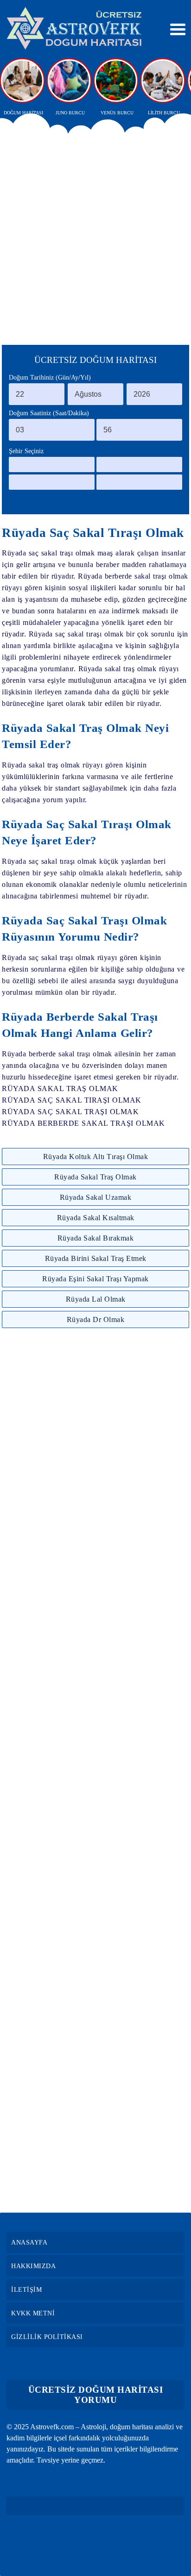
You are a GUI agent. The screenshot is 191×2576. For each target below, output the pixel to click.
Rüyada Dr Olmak (96, 1319)
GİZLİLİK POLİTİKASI (47, 2337)
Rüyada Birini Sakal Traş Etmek (96, 1258)
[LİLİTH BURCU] (164, 81)
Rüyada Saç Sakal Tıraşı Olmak (93, 533)
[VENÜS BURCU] (117, 81)
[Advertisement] (95, 236)
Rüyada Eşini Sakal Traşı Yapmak (95, 1279)
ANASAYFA (29, 2242)
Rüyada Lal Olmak (96, 1299)
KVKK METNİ (33, 2313)
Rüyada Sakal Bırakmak (96, 1238)
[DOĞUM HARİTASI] (23, 81)
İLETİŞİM (26, 2290)
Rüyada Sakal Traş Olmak (95, 1177)
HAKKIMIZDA (33, 2266)
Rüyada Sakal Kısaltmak (96, 1218)
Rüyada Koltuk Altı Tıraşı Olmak (96, 1157)
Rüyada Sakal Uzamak (96, 1197)
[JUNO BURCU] (70, 81)
